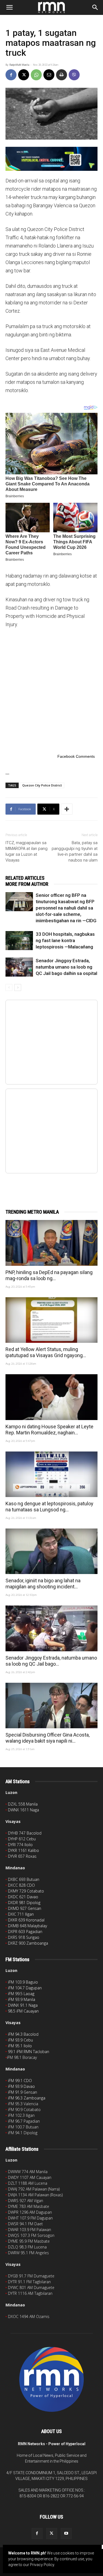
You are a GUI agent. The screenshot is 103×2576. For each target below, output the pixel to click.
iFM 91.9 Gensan (23, 2092)
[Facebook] (11, 75)
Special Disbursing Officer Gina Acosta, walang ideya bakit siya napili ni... (48, 1738)
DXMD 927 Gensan (25, 1908)
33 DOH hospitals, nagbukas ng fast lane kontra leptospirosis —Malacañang (65, 940)
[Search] (95, 7)
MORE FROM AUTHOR (27, 884)
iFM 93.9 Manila (22, 1999)
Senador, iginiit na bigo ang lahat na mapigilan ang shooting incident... (43, 1584)
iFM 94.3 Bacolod (23, 2034)
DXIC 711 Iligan (21, 1914)
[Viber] (74, 75)
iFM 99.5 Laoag (21, 1994)
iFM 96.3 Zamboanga (27, 2098)
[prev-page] (9, 987)
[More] (67, 809)
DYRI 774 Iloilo (20, 1845)
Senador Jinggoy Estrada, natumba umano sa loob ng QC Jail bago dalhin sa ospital (66, 967)
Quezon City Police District (42, 785)
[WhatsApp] (36, 75)
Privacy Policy (42, 2565)
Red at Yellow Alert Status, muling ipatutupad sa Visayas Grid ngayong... (46, 1352)
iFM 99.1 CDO (20, 2081)
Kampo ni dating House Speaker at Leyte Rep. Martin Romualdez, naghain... (49, 1430)
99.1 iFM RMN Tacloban (29, 2052)
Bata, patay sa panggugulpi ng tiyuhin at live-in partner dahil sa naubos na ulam (75, 851)
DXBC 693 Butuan (24, 1879)
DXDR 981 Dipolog (24, 1903)
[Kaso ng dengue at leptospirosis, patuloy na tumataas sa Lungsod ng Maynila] (51, 1474)
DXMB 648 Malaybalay (27, 1926)
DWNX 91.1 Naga (23, 2005)
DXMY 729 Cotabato (26, 1891)
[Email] (49, 75)
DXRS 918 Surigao (24, 1937)
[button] (9, 7)
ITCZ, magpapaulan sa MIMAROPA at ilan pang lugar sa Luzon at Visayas (27, 851)
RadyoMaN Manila (19, 65)
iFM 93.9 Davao (21, 2086)
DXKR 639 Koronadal (26, 1920)
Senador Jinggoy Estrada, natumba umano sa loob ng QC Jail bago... (51, 1661)
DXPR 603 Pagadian (25, 1932)
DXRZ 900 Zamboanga (28, 1943)
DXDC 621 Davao (23, 1897)
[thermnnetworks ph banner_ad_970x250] (51, 159)
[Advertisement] (51, 690)
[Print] (62, 75)
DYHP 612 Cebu (22, 1839)
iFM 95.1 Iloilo (20, 2046)
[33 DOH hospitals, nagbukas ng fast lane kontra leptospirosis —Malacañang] (19, 941)
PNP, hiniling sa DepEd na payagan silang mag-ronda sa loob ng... (49, 1275)
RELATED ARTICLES (25, 878)
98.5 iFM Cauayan (23, 2011)
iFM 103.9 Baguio (23, 1982)
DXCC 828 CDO (21, 1885)
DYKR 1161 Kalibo (23, 1850)
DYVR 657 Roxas (22, 1856)
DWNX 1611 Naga (23, 1810)
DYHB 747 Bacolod (25, 1833)
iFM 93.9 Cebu (20, 2040)
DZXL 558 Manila (23, 1804)
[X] (24, 75)
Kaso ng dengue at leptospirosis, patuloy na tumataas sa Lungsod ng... (49, 1507)
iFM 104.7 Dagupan (25, 1988)
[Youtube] (66, 2534)
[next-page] (18, 987)
